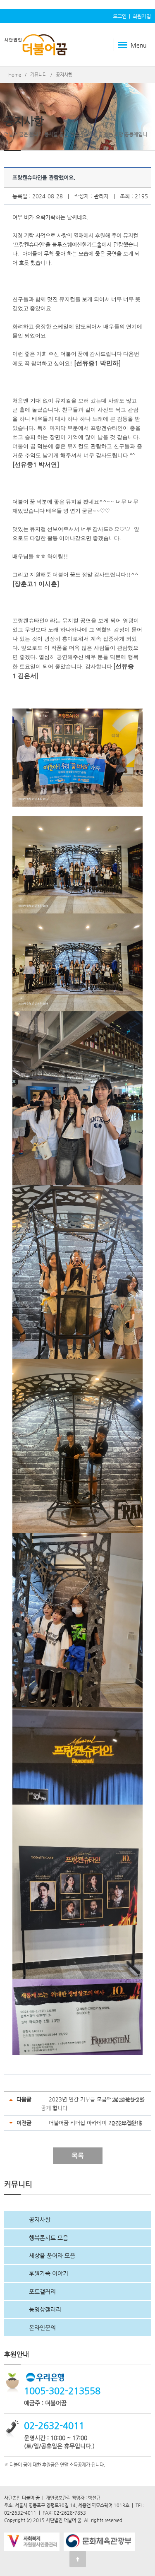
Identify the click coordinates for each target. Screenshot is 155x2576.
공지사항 (40, 2219)
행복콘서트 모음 (49, 2238)
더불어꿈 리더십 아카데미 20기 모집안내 (95, 2123)
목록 (78, 2156)
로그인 (120, 16)
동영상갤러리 (45, 2309)
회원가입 (142, 16)
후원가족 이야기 (49, 2273)
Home (15, 75)
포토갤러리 (42, 2292)
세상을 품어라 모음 (52, 2256)
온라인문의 (42, 2328)
